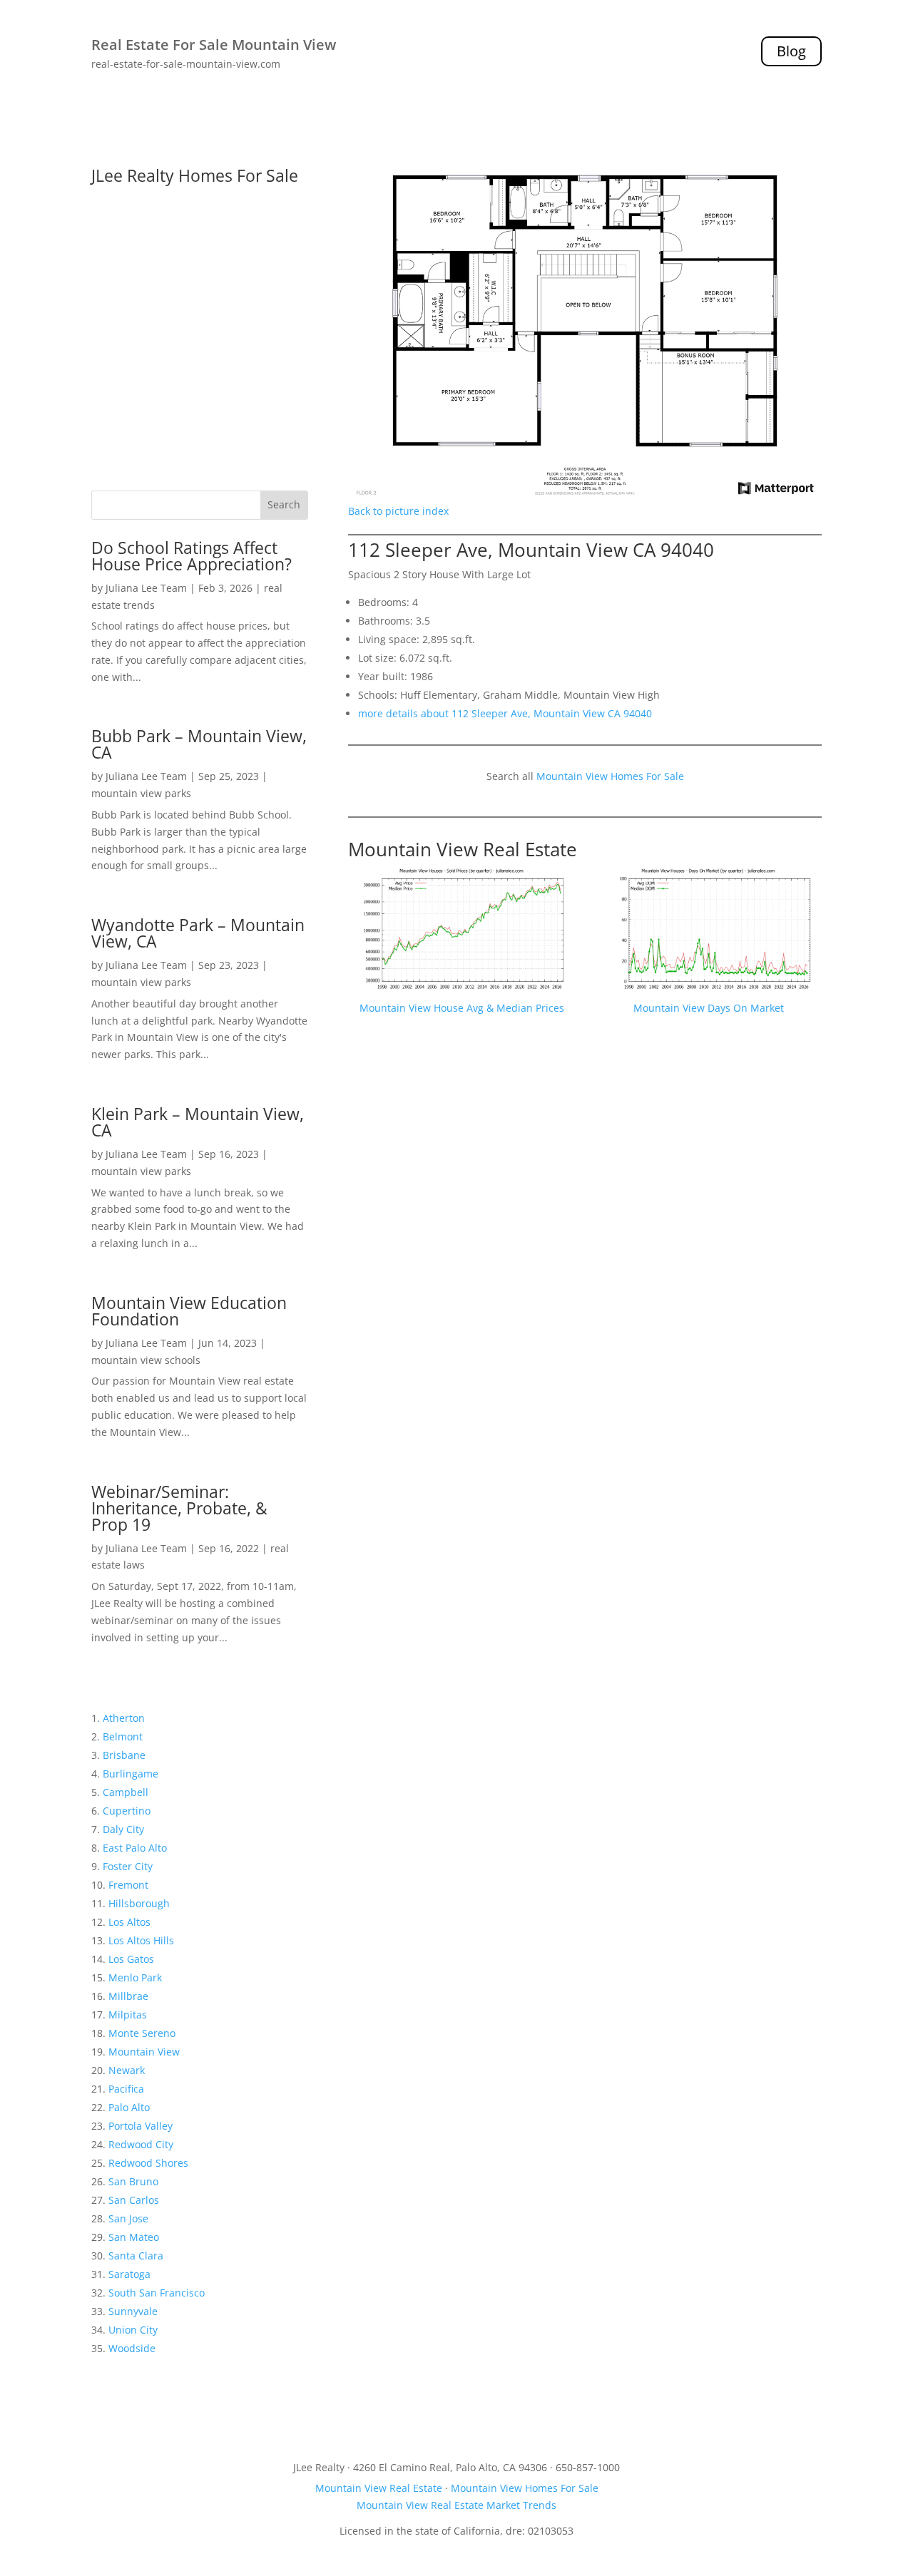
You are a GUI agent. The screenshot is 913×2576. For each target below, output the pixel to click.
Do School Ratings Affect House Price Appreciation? (192, 556)
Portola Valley (141, 2126)
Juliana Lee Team (146, 588)
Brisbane (124, 1755)
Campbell (126, 1792)
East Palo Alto (135, 1848)
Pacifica (126, 2089)
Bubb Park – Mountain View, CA (199, 744)
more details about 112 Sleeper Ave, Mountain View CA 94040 (505, 713)
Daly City (123, 1829)
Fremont (128, 1885)
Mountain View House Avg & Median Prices (462, 1008)
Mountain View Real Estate (463, 849)
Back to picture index (398, 511)
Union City (133, 2330)
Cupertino (127, 1811)
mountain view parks (141, 793)
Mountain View (144, 2052)
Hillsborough (139, 1903)
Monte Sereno (142, 2033)
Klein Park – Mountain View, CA (198, 1122)
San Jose (128, 2218)
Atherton (124, 1718)
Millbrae (128, 1996)
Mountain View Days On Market (709, 1008)
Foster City (128, 1866)
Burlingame (131, 1774)
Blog (791, 51)
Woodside (132, 2348)
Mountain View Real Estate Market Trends (456, 2505)
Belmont (123, 1736)
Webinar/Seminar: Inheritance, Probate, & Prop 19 (179, 1508)
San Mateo (134, 2237)
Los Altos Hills (141, 1940)
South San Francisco (157, 2293)
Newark (127, 2070)
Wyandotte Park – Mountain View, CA (198, 933)
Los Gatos (131, 1959)
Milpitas (128, 2015)
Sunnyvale (133, 2311)
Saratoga (129, 2274)
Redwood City (141, 2144)
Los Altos (129, 1922)
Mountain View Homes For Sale (610, 776)
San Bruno (133, 2181)
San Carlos (134, 2200)
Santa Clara (136, 2256)
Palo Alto (129, 2107)
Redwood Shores (148, 2163)
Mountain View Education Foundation (189, 1311)
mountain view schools (146, 1360)
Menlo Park (135, 1977)
